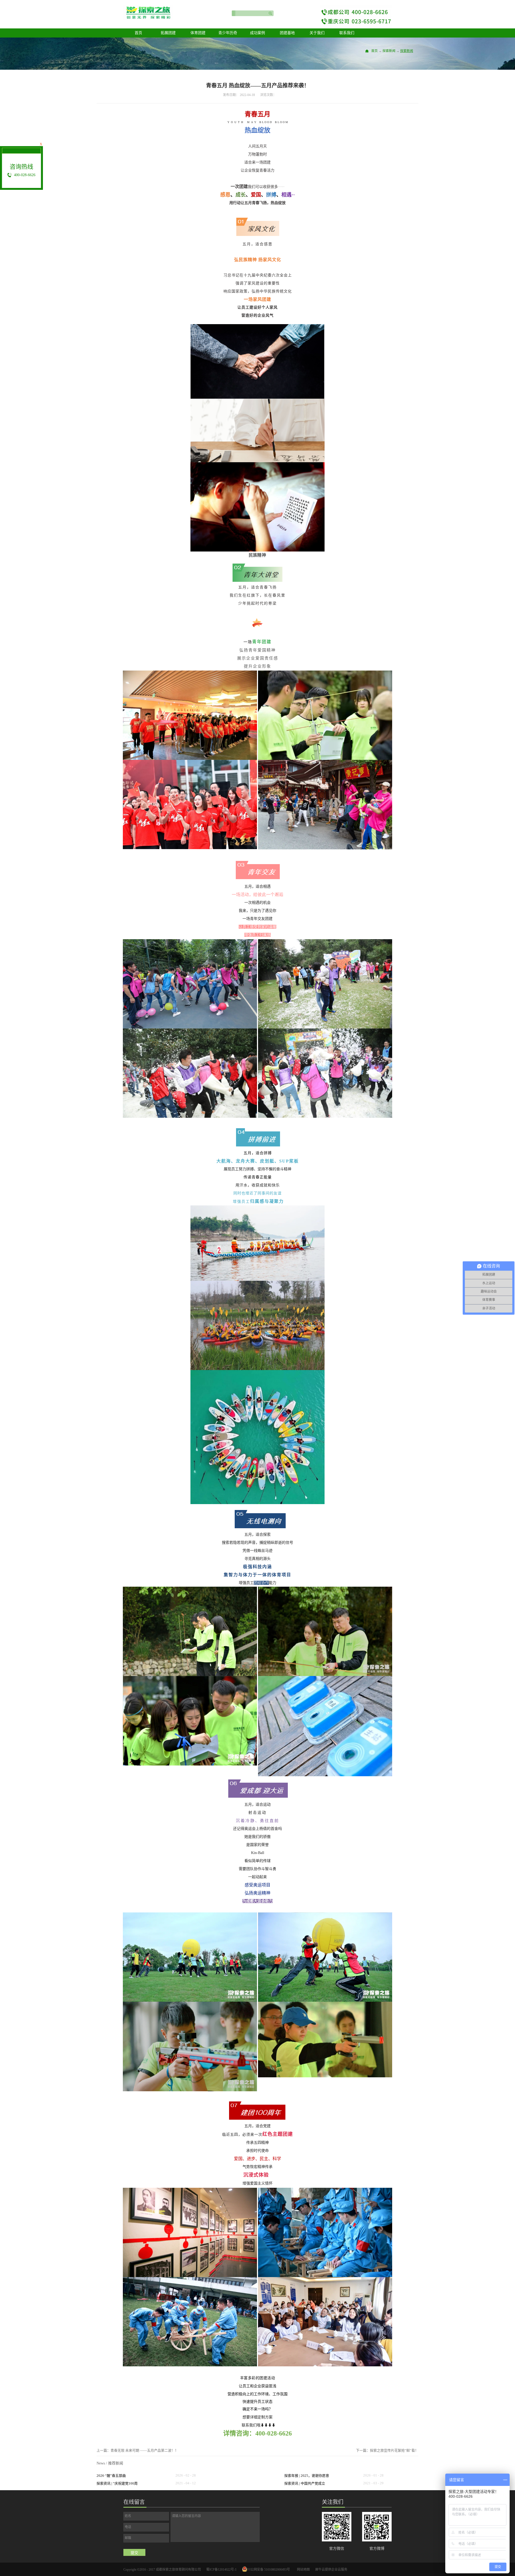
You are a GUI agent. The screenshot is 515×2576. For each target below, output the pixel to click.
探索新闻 (389, 51)
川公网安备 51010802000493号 (269, 2570)
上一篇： (137, 2450)
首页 (138, 33)
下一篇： (387, 2450)
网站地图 (303, 2570)
